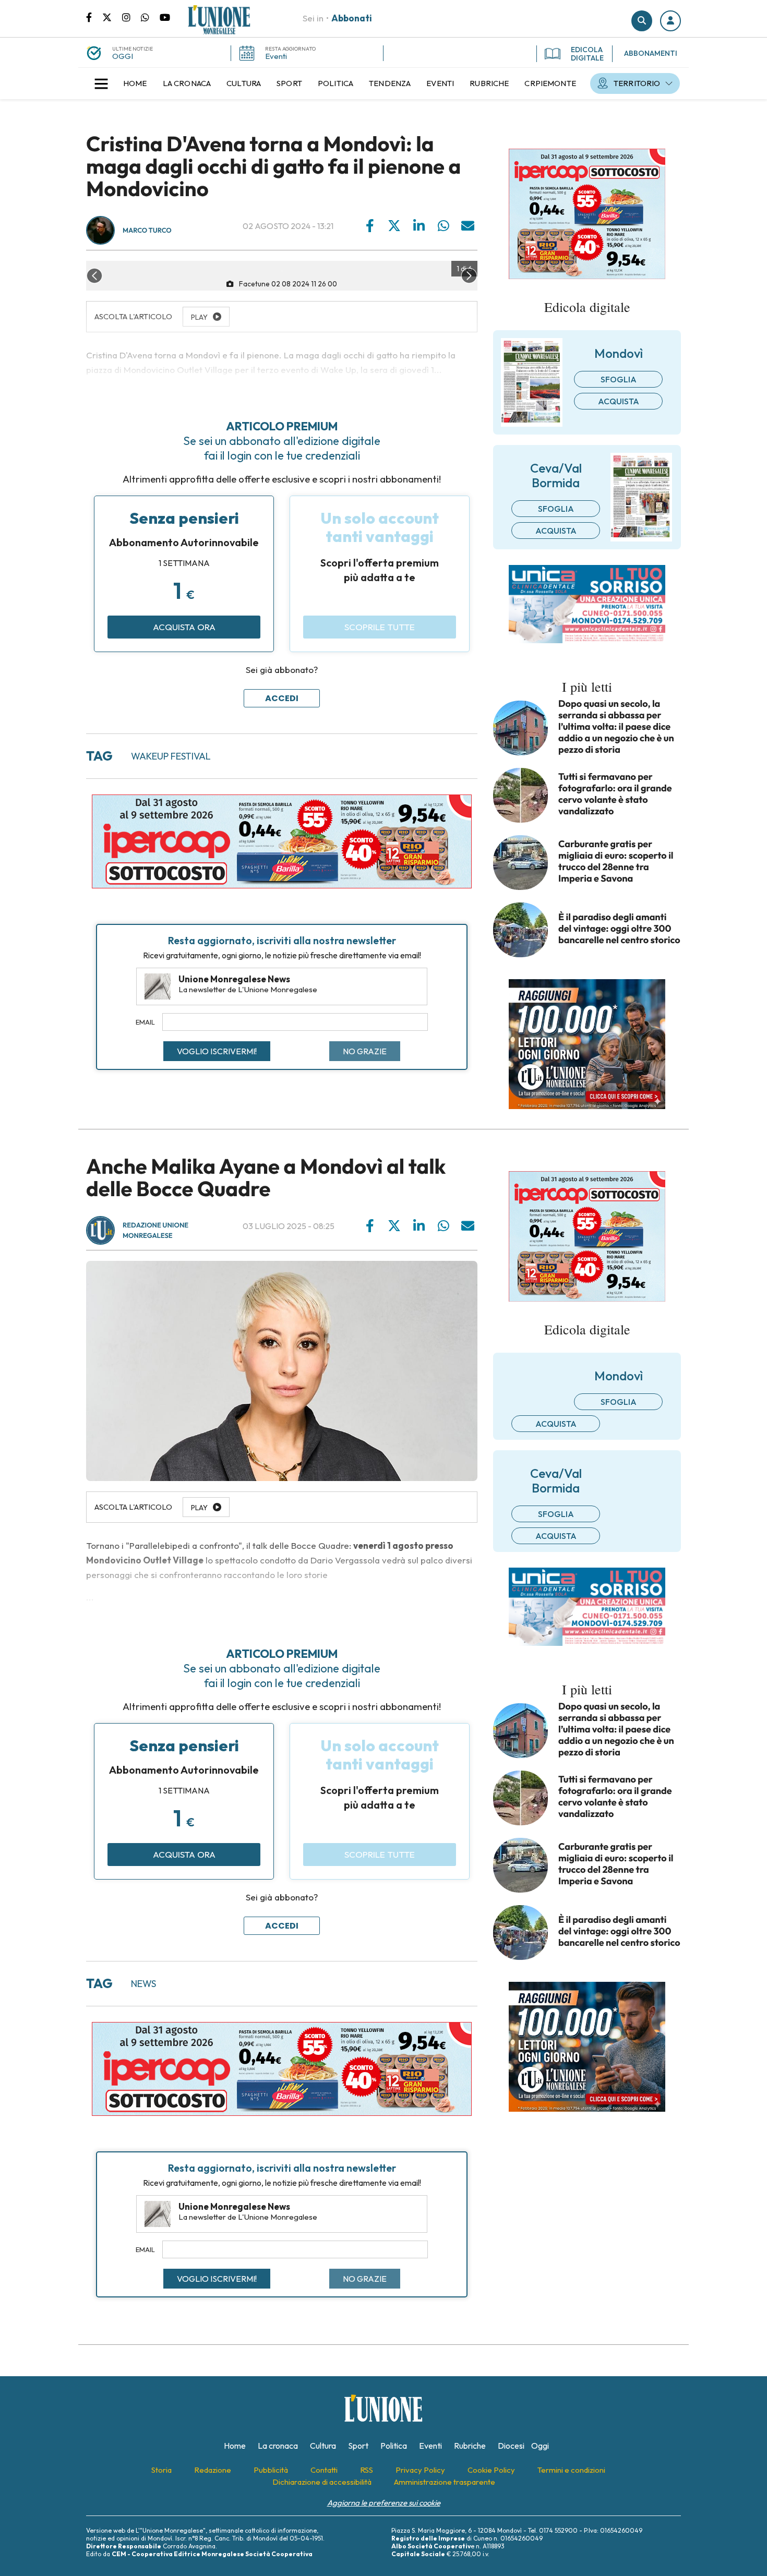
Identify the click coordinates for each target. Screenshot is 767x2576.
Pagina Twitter (112, 17)
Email (145, 1022)
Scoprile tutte (380, 627)
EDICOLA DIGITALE (587, 54)
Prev (94, 276)
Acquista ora (184, 627)
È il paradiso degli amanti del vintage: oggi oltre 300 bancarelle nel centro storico (619, 929)
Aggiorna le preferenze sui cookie (384, 2503)
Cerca (642, 21)
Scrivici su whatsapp (150, 17)
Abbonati (352, 18)
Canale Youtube (165, 17)
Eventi (276, 56)
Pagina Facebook (94, 17)
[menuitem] (135, 83)
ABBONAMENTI (651, 53)
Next (469, 276)
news (143, 1984)
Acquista (619, 401)
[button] (670, 21)
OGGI (123, 56)
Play (199, 1508)
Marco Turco (147, 231)
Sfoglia (619, 379)
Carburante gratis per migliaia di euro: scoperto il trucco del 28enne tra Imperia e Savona (616, 861)
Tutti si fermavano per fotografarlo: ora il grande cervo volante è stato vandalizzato (615, 794)
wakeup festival (171, 756)
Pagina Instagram (131, 17)
